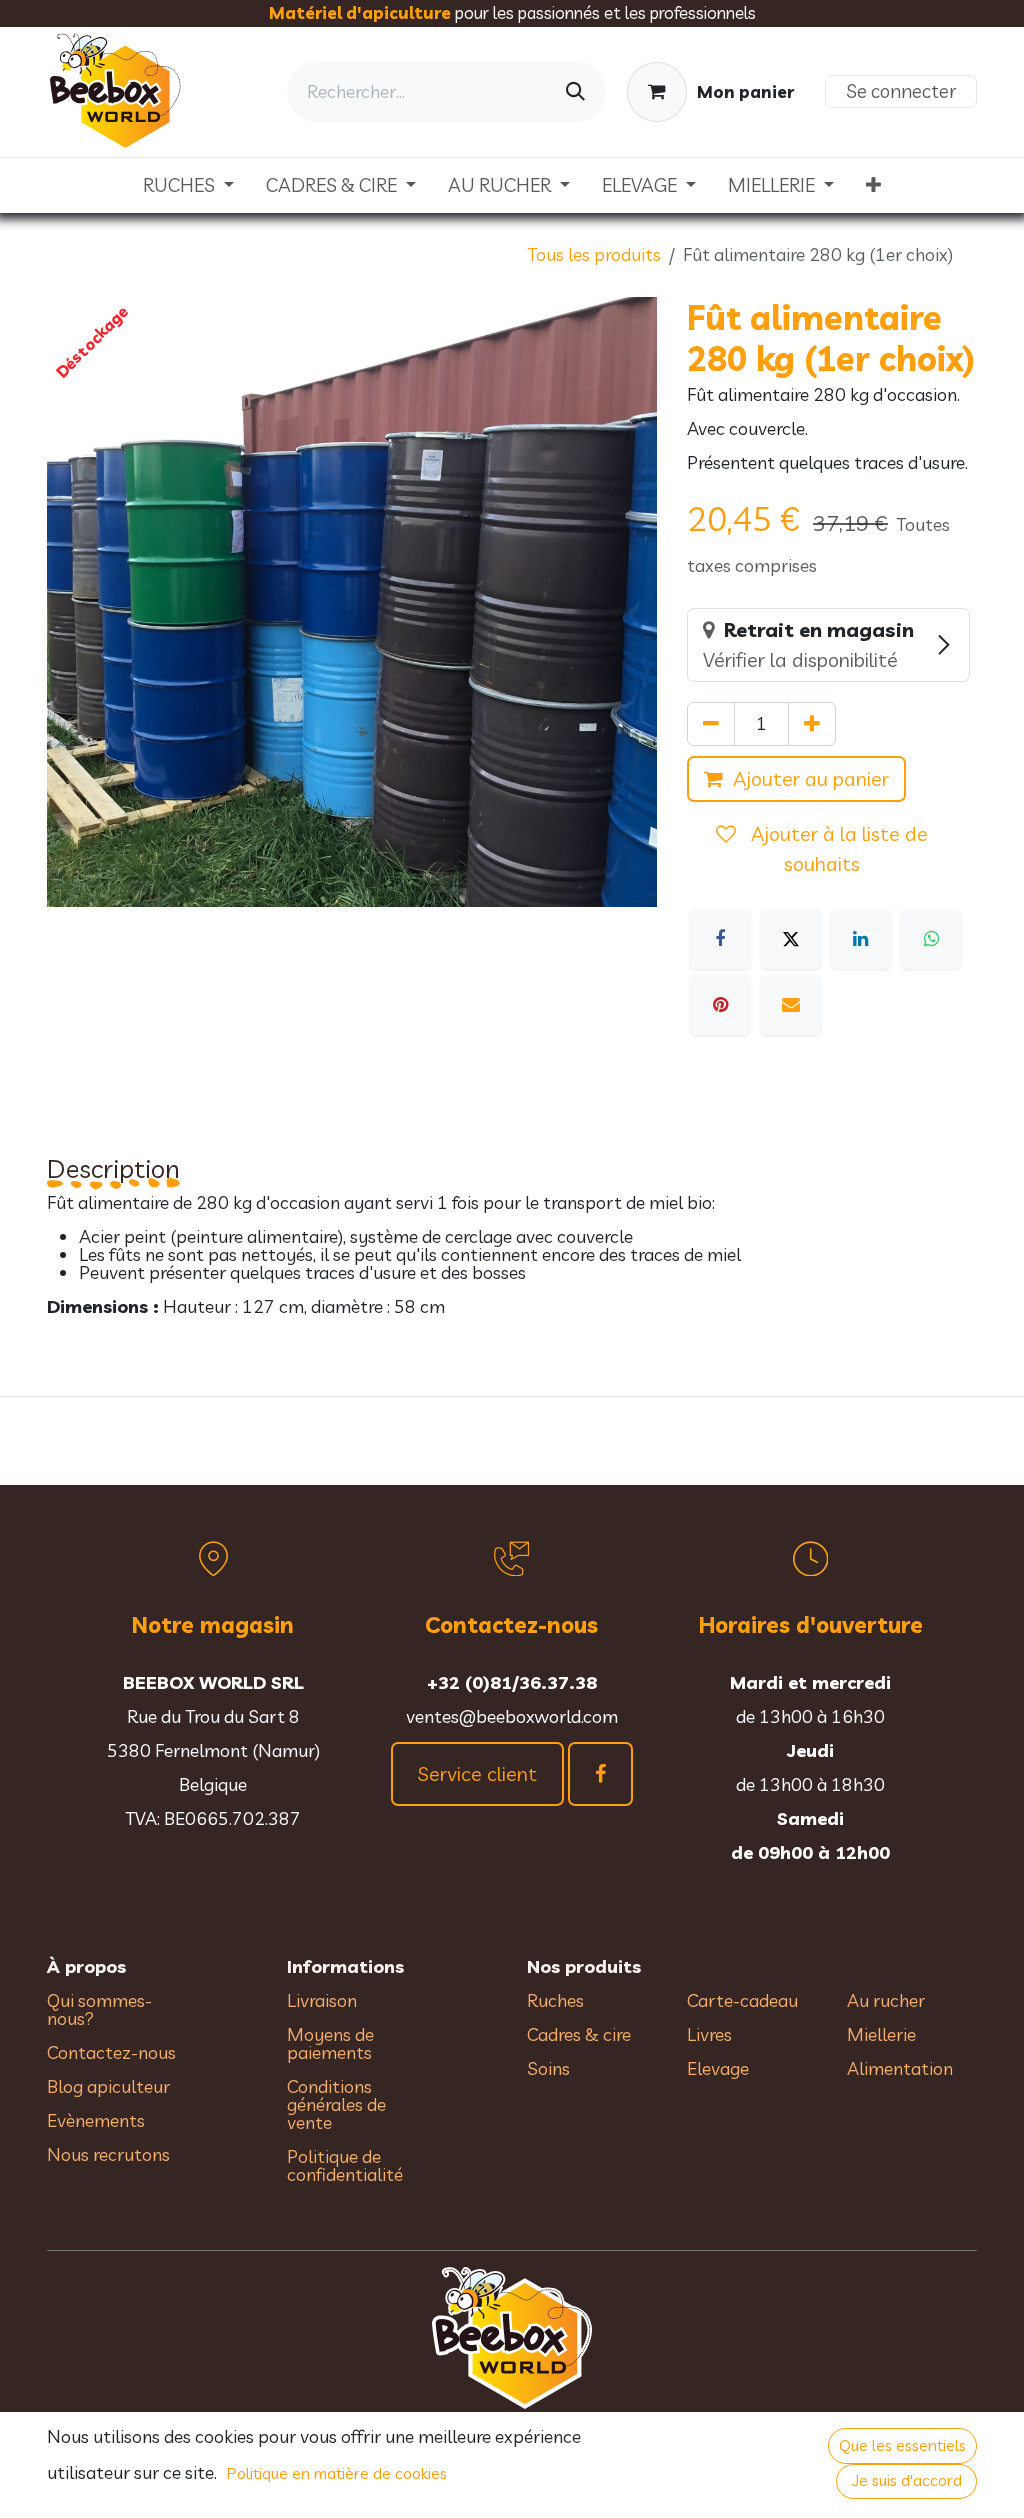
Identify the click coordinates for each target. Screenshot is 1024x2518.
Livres (709, 2034)
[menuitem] (188, 185)
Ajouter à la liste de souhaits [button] (837, 848)
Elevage (718, 2068)
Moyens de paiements (330, 2043)
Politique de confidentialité (345, 2165)
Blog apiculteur (108, 2086)
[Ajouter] (812, 724)
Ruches (555, 2000)
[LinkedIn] (861, 939)
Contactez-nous (111, 2052)
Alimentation (900, 2068)
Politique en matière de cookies (337, 2473)
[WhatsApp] (931, 939)
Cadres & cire (579, 2034)
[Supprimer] (711, 724)
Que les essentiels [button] (902, 2445)
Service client (477, 1773)
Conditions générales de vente (336, 2104)
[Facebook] (720, 939)
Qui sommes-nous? (99, 2009)
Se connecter (901, 91)
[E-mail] (791, 1005)
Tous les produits (594, 254)
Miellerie (881, 2034)
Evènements (96, 2120)
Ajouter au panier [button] (811, 778)
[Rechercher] (575, 91)
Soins (548, 2068)
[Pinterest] (720, 1005)
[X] (791, 939)
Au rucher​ (886, 2000)
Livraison (322, 2000)
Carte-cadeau (742, 2000)
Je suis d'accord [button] (907, 2480)
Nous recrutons (108, 2154)
